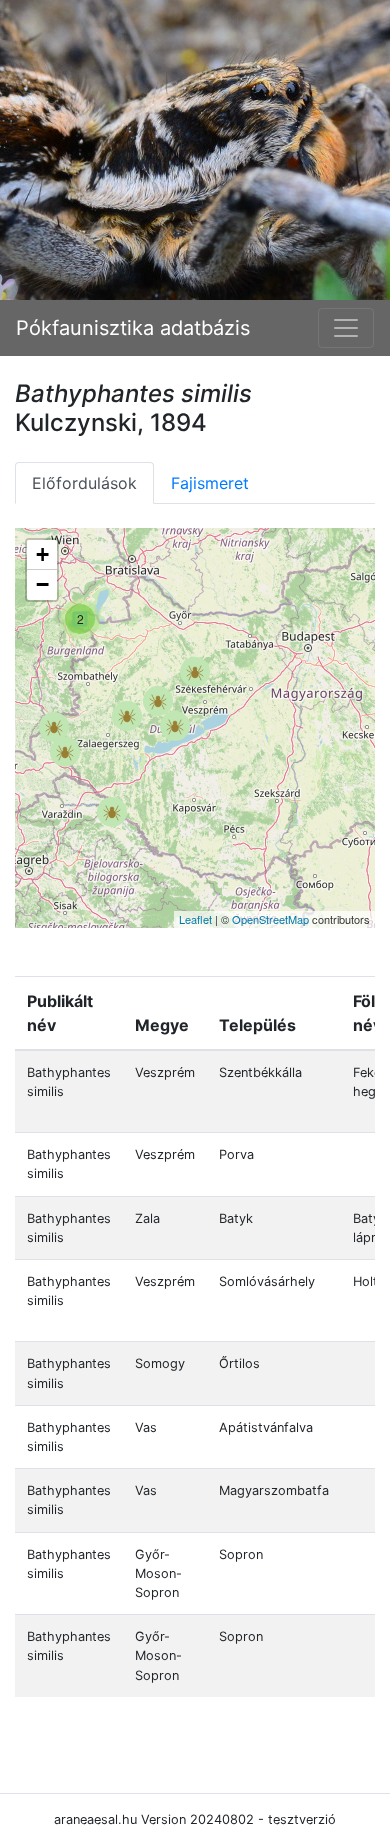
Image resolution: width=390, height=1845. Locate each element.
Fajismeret (210, 483)
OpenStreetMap (270, 919)
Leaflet (195, 919)
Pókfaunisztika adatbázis (133, 328)
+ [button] (42, 554)
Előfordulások (84, 483)
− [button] (42, 584)
